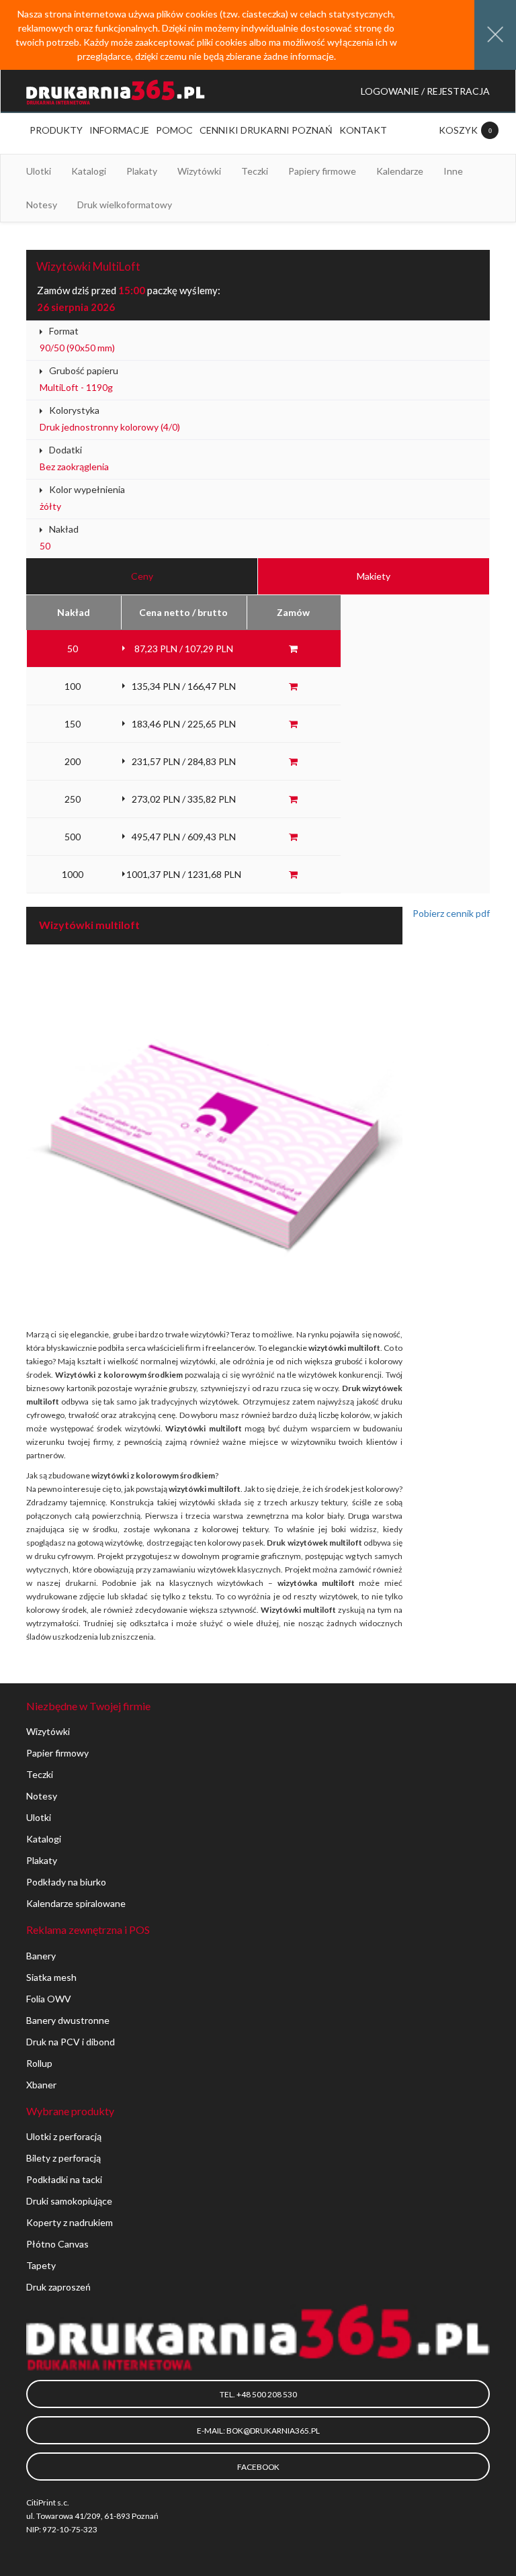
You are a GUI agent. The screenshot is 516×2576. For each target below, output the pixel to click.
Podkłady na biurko (66, 1882)
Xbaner (41, 2085)
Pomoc (174, 130)
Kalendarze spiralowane (76, 1903)
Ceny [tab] (142, 576)
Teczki (40, 1774)
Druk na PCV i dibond (71, 2042)
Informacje (119, 130)
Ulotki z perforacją (64, 2136)
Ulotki (39, 1817)
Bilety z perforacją (63, 2158)
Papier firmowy (57, 1753)
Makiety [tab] (374, 576)
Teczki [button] (255, 171)
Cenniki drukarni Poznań (266, 130)
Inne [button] (453, 171)
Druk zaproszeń (58, 2287)
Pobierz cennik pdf (451, 913)
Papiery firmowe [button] (322, 171)
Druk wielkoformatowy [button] (125, 205)
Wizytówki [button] (199, 171)
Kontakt (363, 130)
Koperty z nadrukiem (70, 2222)
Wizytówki (48, 1731)
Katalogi (44, 1839)
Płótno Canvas (57, 2244)
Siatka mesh (51, 1977)
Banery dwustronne (68, 2020)
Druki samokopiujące (69, 2201)
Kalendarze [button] (400, 171)
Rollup (39, 2063)
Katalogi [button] (89, 171)
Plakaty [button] (142, 171)
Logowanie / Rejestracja (425, 91)
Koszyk (459, 130)
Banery (41, 1956)
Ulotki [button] (39, 171)
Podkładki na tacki (64, 2179)
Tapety (41, 2265)
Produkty (56, 130)
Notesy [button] (42, 205)
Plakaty (42, 1860)
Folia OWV (49, 1999)
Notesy (42, 1796)
